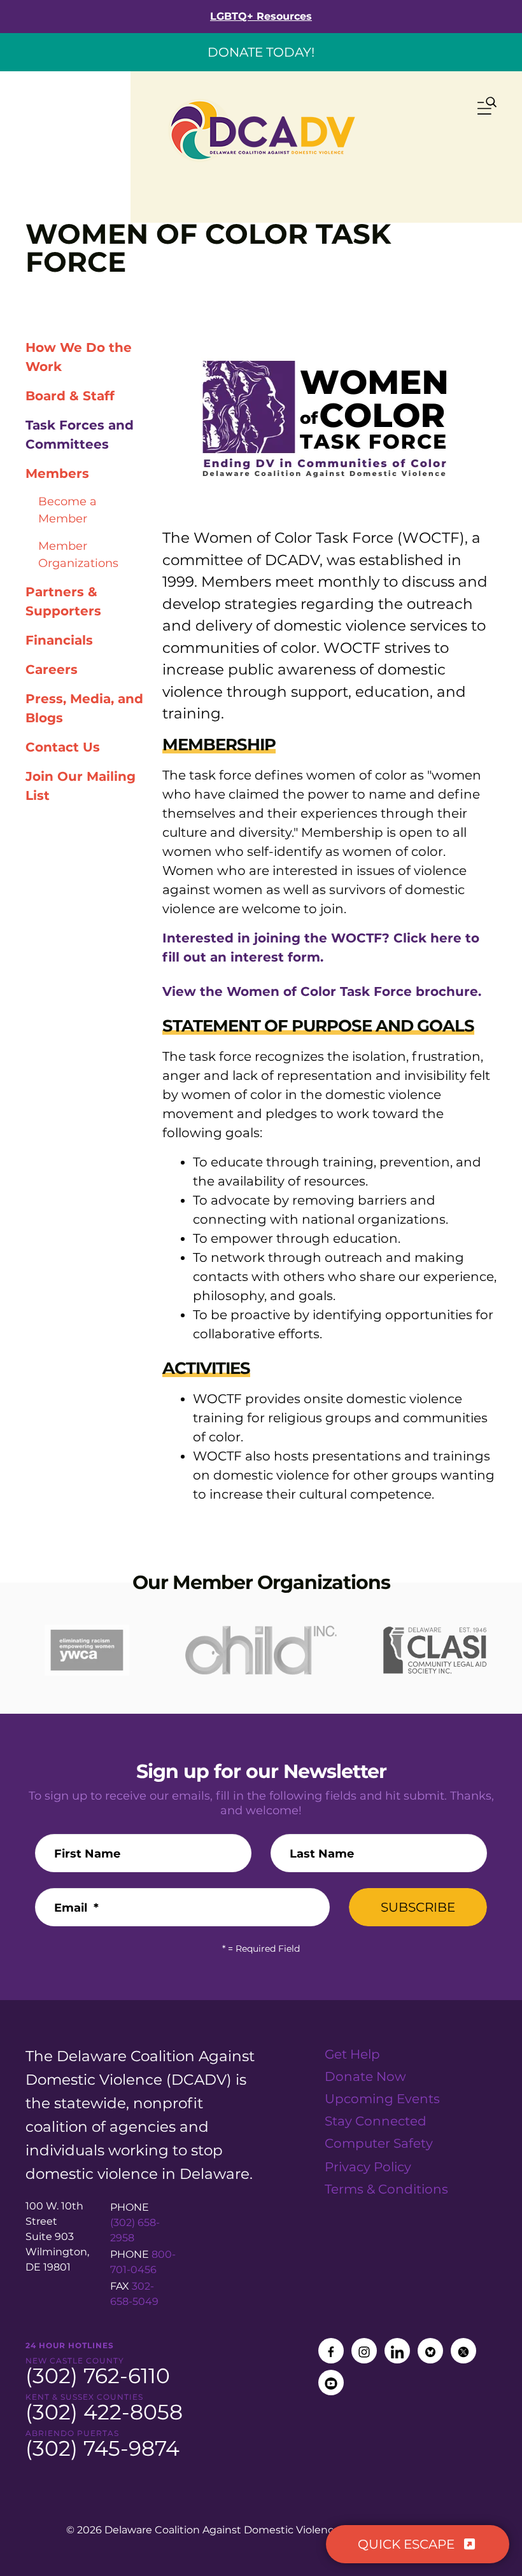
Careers (52, 669)
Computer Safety (379, 2143)
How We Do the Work (79, 357)
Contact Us (63, 747)
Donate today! (261, 52)
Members (57, 473)
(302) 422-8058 (104, 2412)
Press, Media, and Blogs (84, 708)
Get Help (352, 2054)
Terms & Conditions (386, 2189)
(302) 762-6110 (98, 2376)
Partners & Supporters (63, 601)
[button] (487, 108)
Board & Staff (70, 396)
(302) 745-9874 (102, 2448)
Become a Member (67, 510)
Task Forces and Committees (80, 435)
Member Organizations (78, 555)
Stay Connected (376, 2121)
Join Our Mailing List (81, 786)
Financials (59, 640)
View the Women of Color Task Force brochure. (322, 991)
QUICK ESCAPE (408, 2544)
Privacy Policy (368, 2167)
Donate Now (365, 2076)
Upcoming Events (382, 2099)
